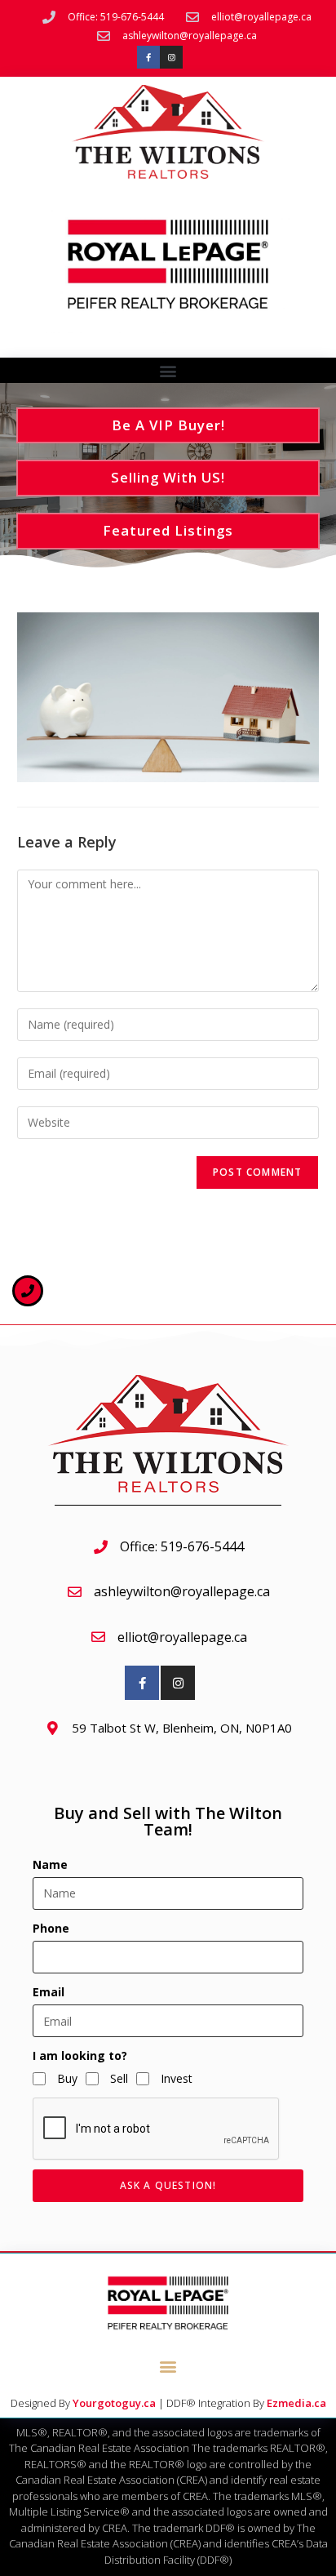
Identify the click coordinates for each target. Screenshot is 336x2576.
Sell (119, 2078)
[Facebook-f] (148, 57)
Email (49, 1992)
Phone (51, 1928)
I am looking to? (80, 2055)
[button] (168, 371)
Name (50, 1864)
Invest (177, 2078)
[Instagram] (171, 57)
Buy (67, 2078)
